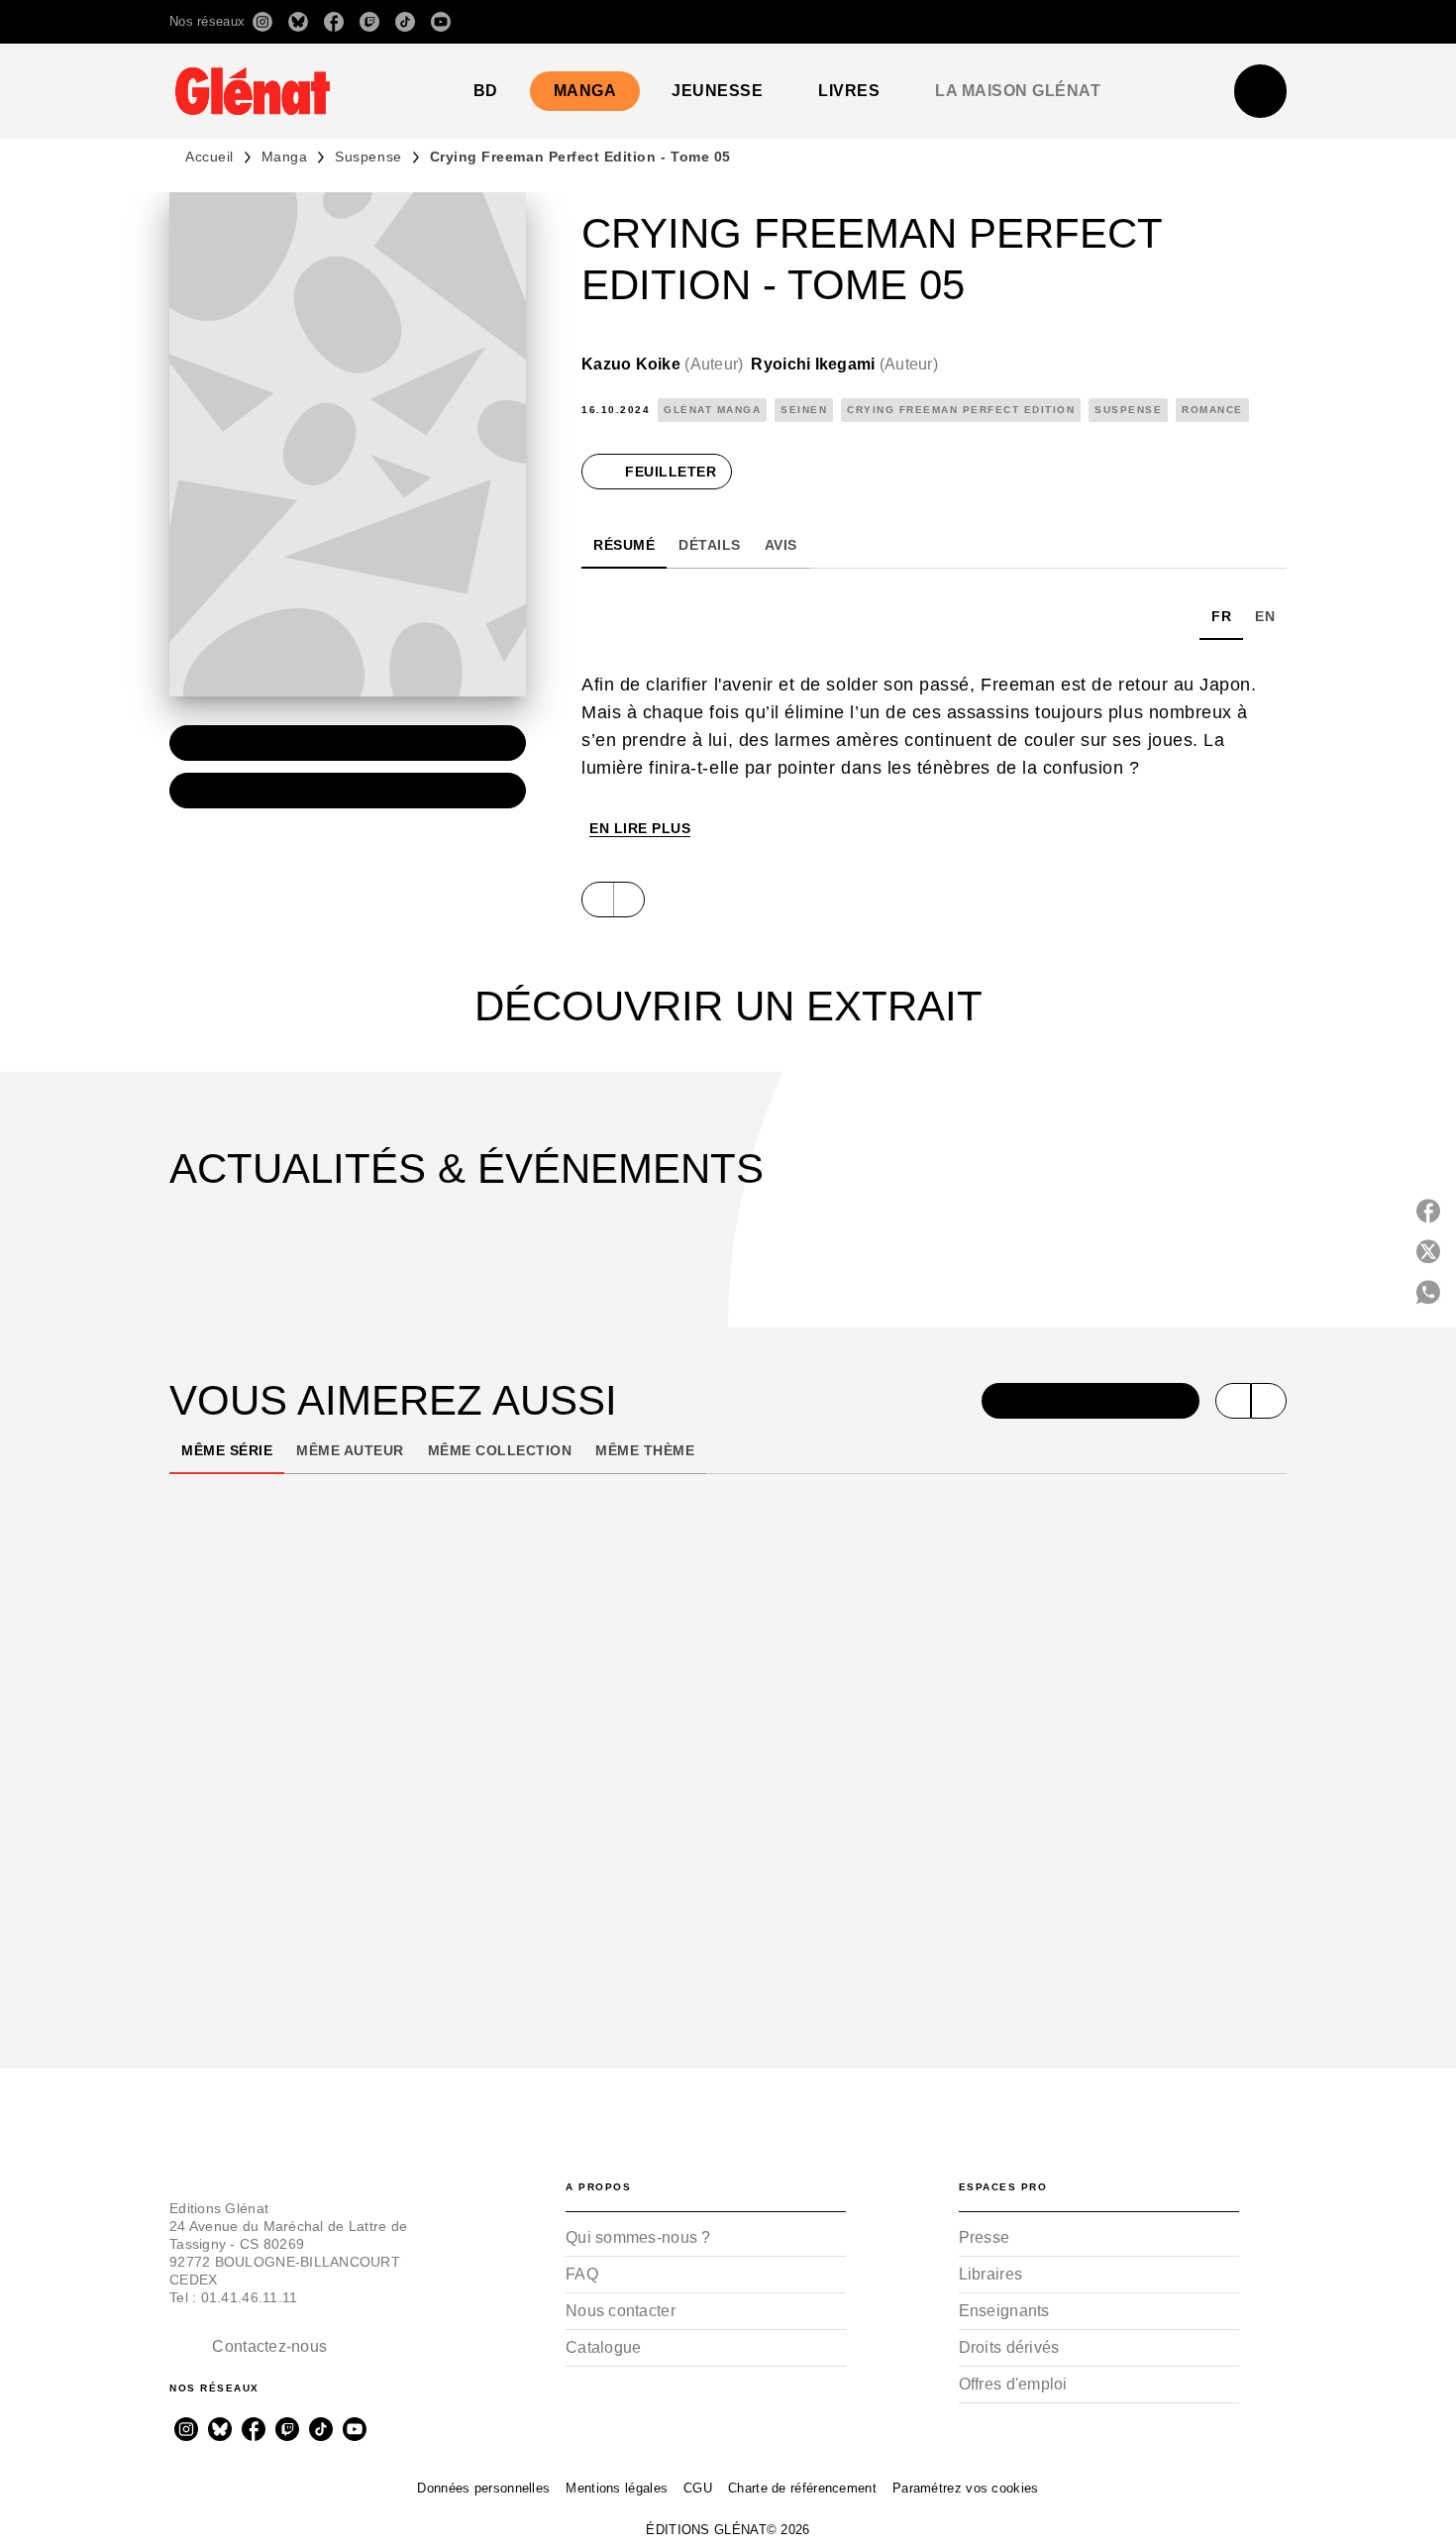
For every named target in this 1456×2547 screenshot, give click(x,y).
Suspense (368, 157)
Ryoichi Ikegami (844, 364)
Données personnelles (483, 2488)
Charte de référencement (802, 2488)
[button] (1008, 22)
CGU (698, 2488)
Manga (285, 157)
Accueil (209, 157)
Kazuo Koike (662, 364)
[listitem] (262, 22)
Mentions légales (617, 2488)
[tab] (486, 91)
